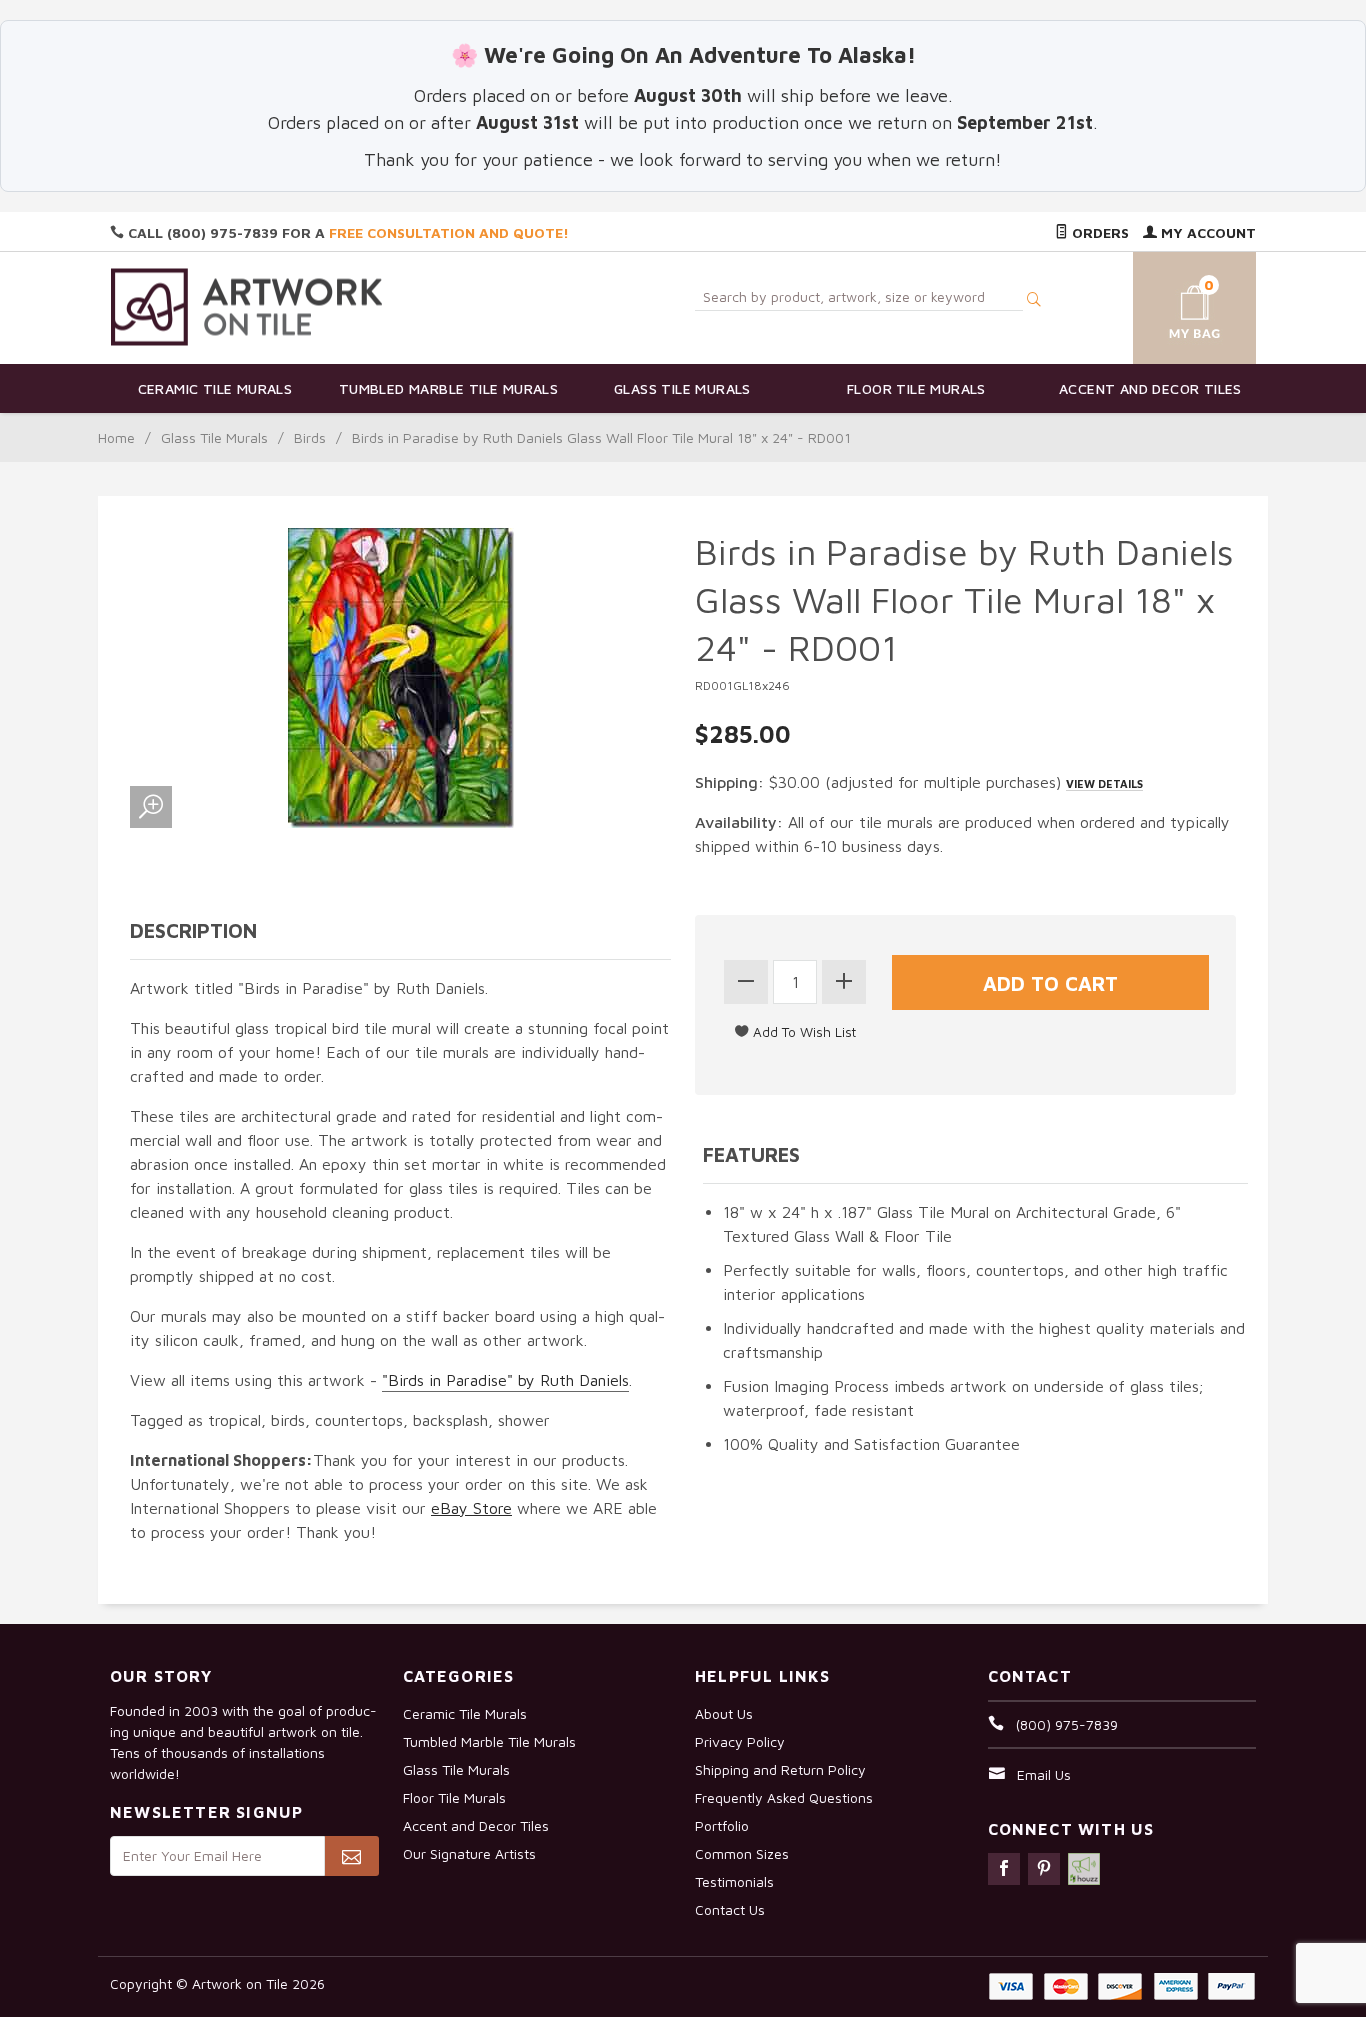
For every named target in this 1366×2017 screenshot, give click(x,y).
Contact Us (730, 1909)
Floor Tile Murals (916, 388)
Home (116, 437)
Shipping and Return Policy (780, 1769)
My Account (1206, 232)
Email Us (1044, 1774)
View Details (1104, 783)
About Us (724, 1713)
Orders (1098, 232)
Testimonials (734, 1881)
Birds (310, 437)
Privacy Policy (740, 1741)
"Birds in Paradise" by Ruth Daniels (505, 1380)
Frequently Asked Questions (784, 1797)
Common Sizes (742, 1853)
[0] (1171, 304)
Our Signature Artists (469, 1853)
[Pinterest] (1044, 1869)
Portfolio (722, 1825)
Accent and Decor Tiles (1150, 388)
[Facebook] (1004, 1869)
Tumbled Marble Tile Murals (448, 388)
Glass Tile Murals (682, 388)
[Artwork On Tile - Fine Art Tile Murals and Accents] (247, 306)
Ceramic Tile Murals (215, 388)
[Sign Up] (351, 1856)
